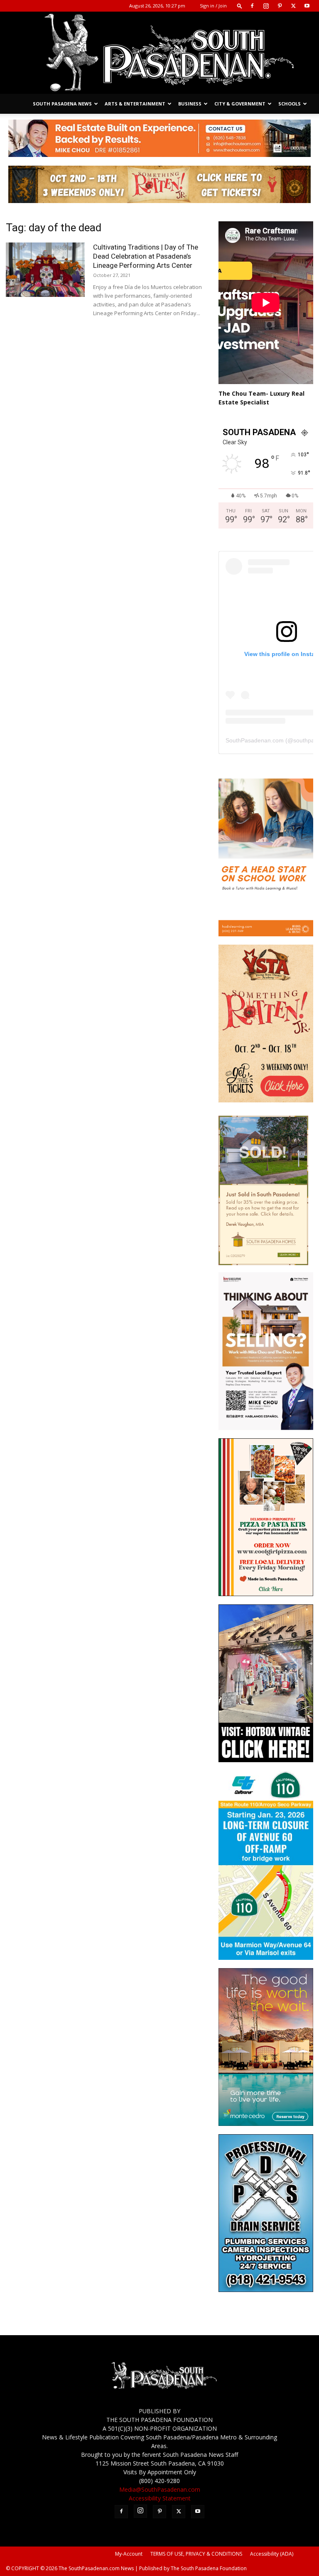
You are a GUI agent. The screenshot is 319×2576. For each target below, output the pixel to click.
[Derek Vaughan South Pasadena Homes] (263, 1263)
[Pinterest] (280, 6)
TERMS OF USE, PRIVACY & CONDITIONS (196, 2554)
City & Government (240, 104)
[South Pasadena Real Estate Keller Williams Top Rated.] (159, 138)
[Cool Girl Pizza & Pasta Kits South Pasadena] (266, 1594)
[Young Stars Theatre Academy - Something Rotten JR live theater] (266, 1100)
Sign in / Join (213, 6)
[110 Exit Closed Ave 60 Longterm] (266, 1958)
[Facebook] (252, 6)
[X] (293, 6)
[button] (240, 6)
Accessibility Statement (160, 2498)
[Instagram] (266, 6)
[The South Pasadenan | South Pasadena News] (159, 53)
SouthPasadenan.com (255, 740)
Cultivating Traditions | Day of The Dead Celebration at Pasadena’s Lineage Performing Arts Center (146, 256)
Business (190, 104)
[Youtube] (307, 6)
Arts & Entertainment (135, 104)
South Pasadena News (62, 104)
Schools (290, 104)
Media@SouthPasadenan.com (160, 2489)
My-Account (129, 2554)
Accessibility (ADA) (272, 2554)
